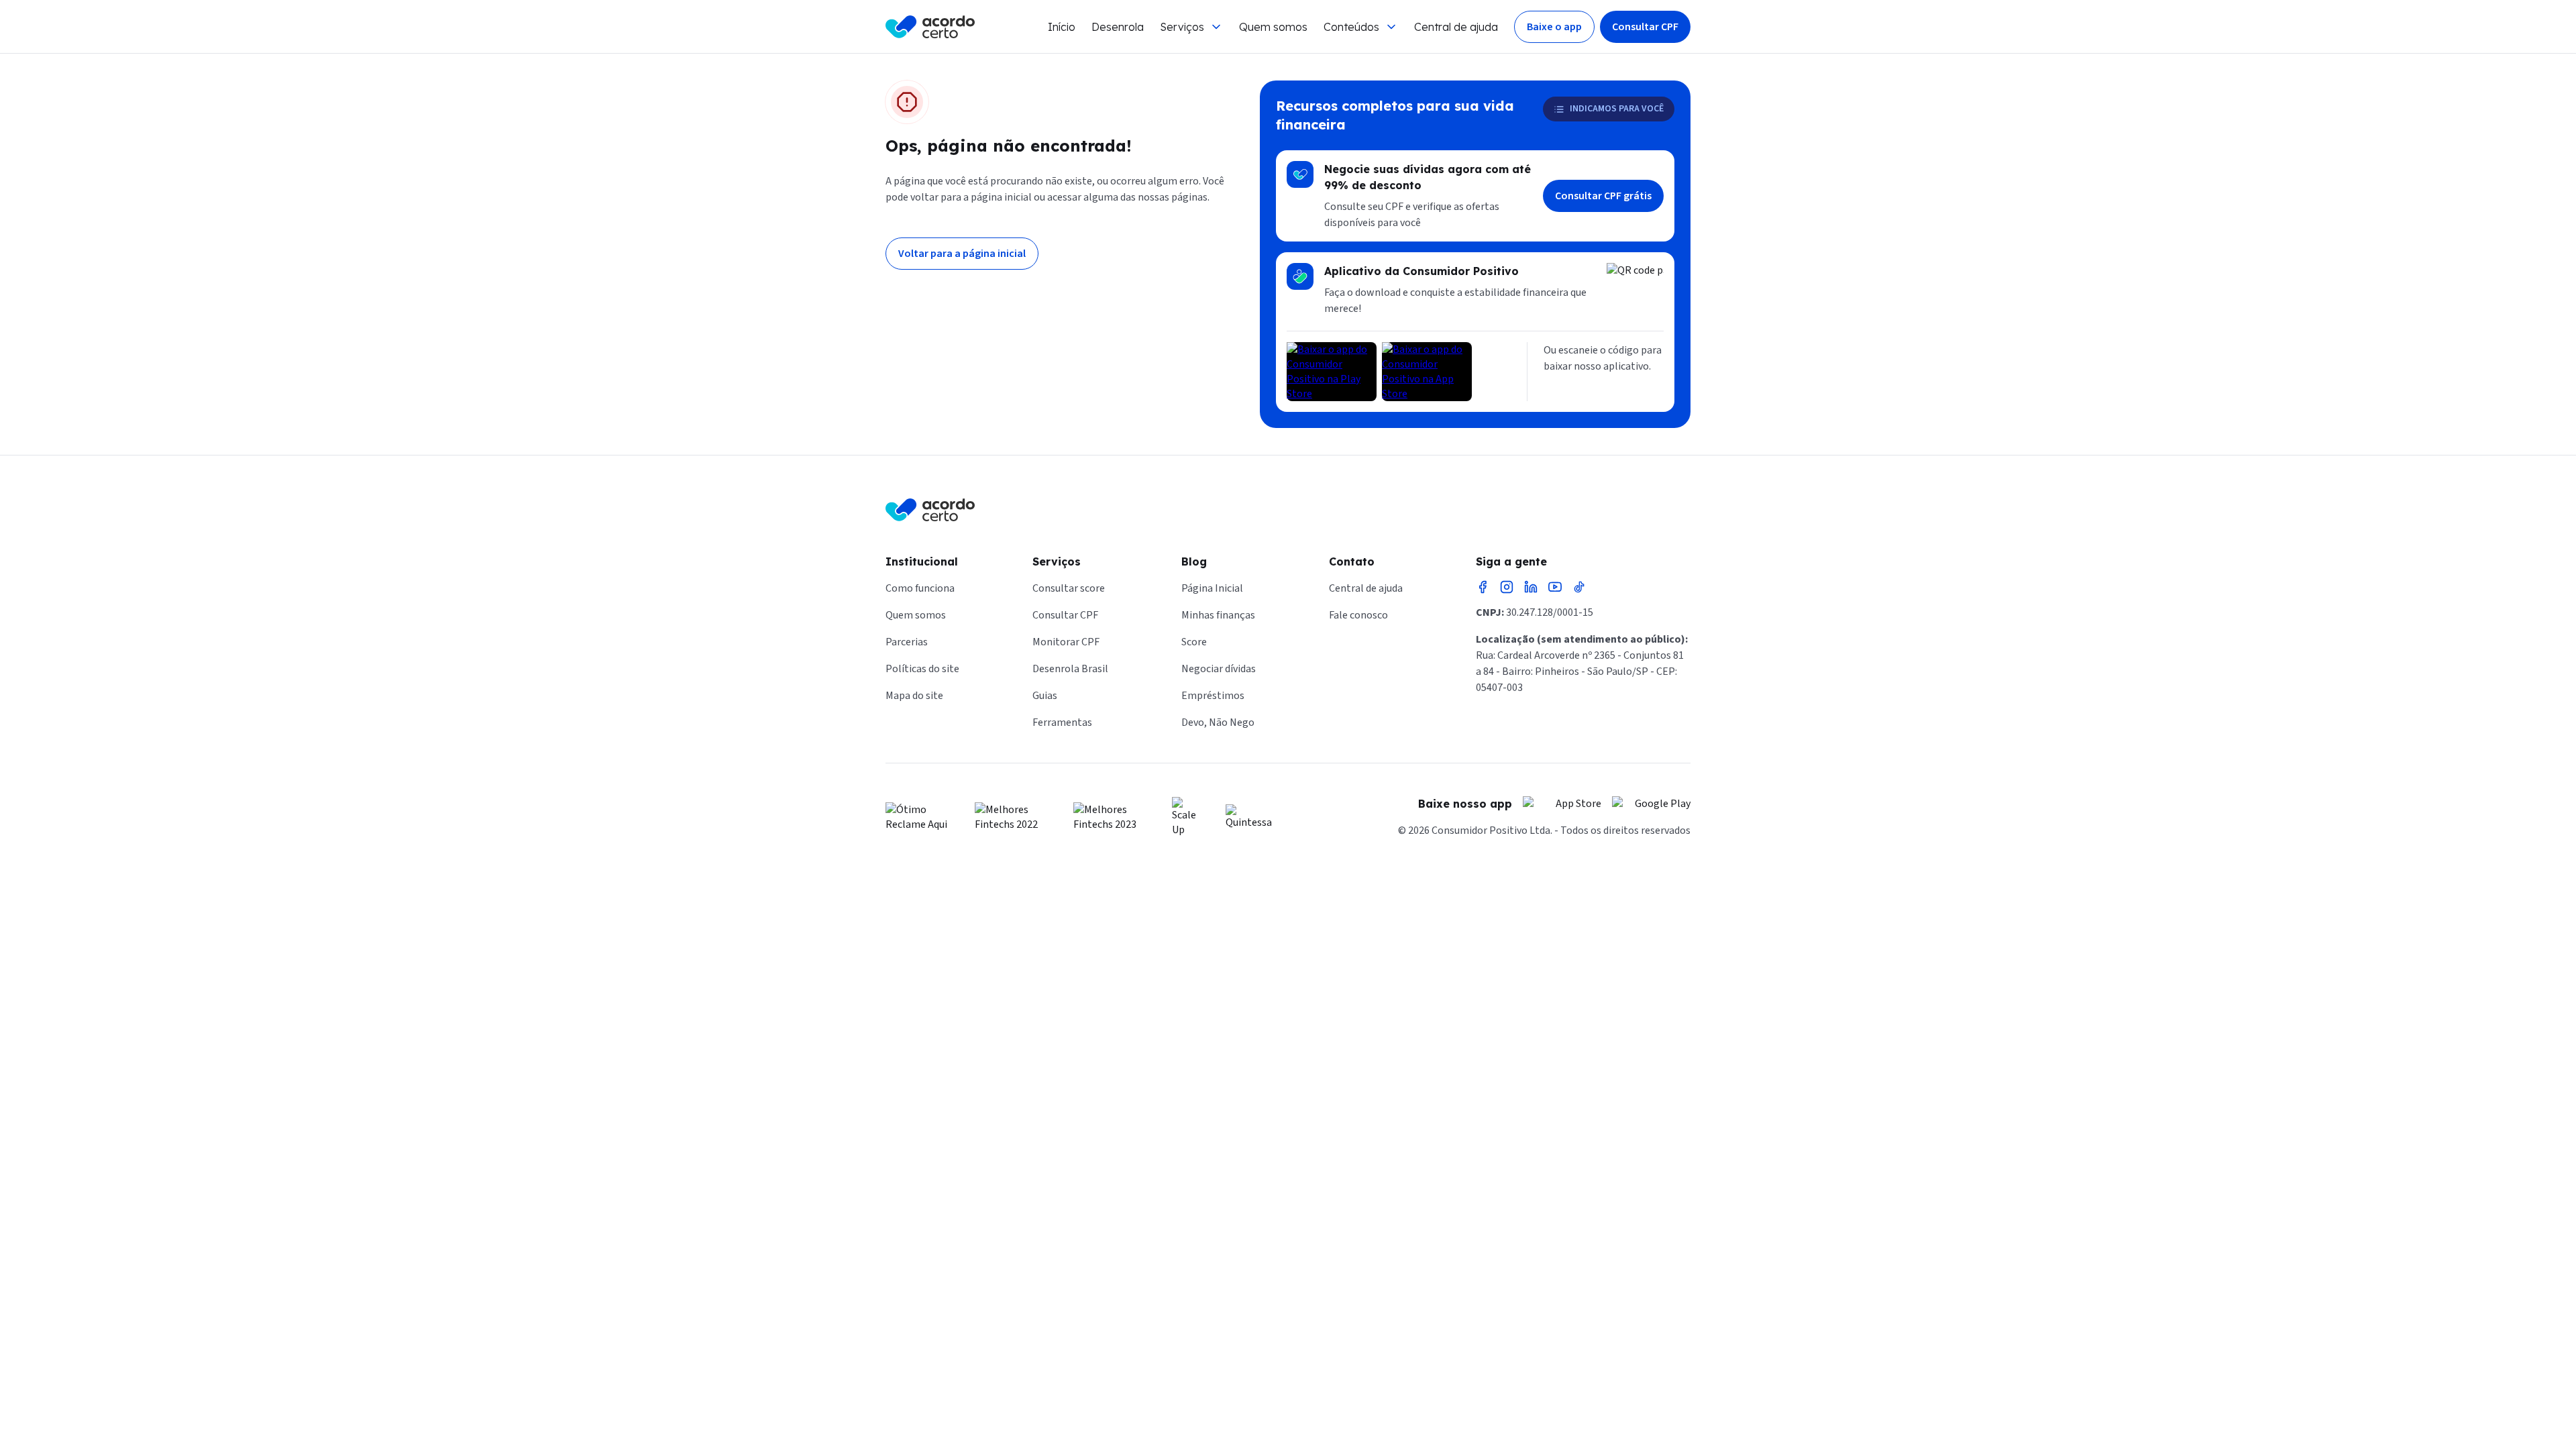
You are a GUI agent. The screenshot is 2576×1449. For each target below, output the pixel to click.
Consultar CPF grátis (1603, 196)
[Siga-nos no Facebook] (1483, 587)
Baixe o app (1554, 27)
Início (1062, 27)
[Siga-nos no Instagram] (1507, 587)
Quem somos (1273, 27)
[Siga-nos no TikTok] (1579, 587)
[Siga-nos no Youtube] (1555, 587)
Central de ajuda (1456, 27)
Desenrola (1118, 27)
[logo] (930, 27)
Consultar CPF (1645, 27)
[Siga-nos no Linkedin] (1531, 587)
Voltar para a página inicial (962, 254)
